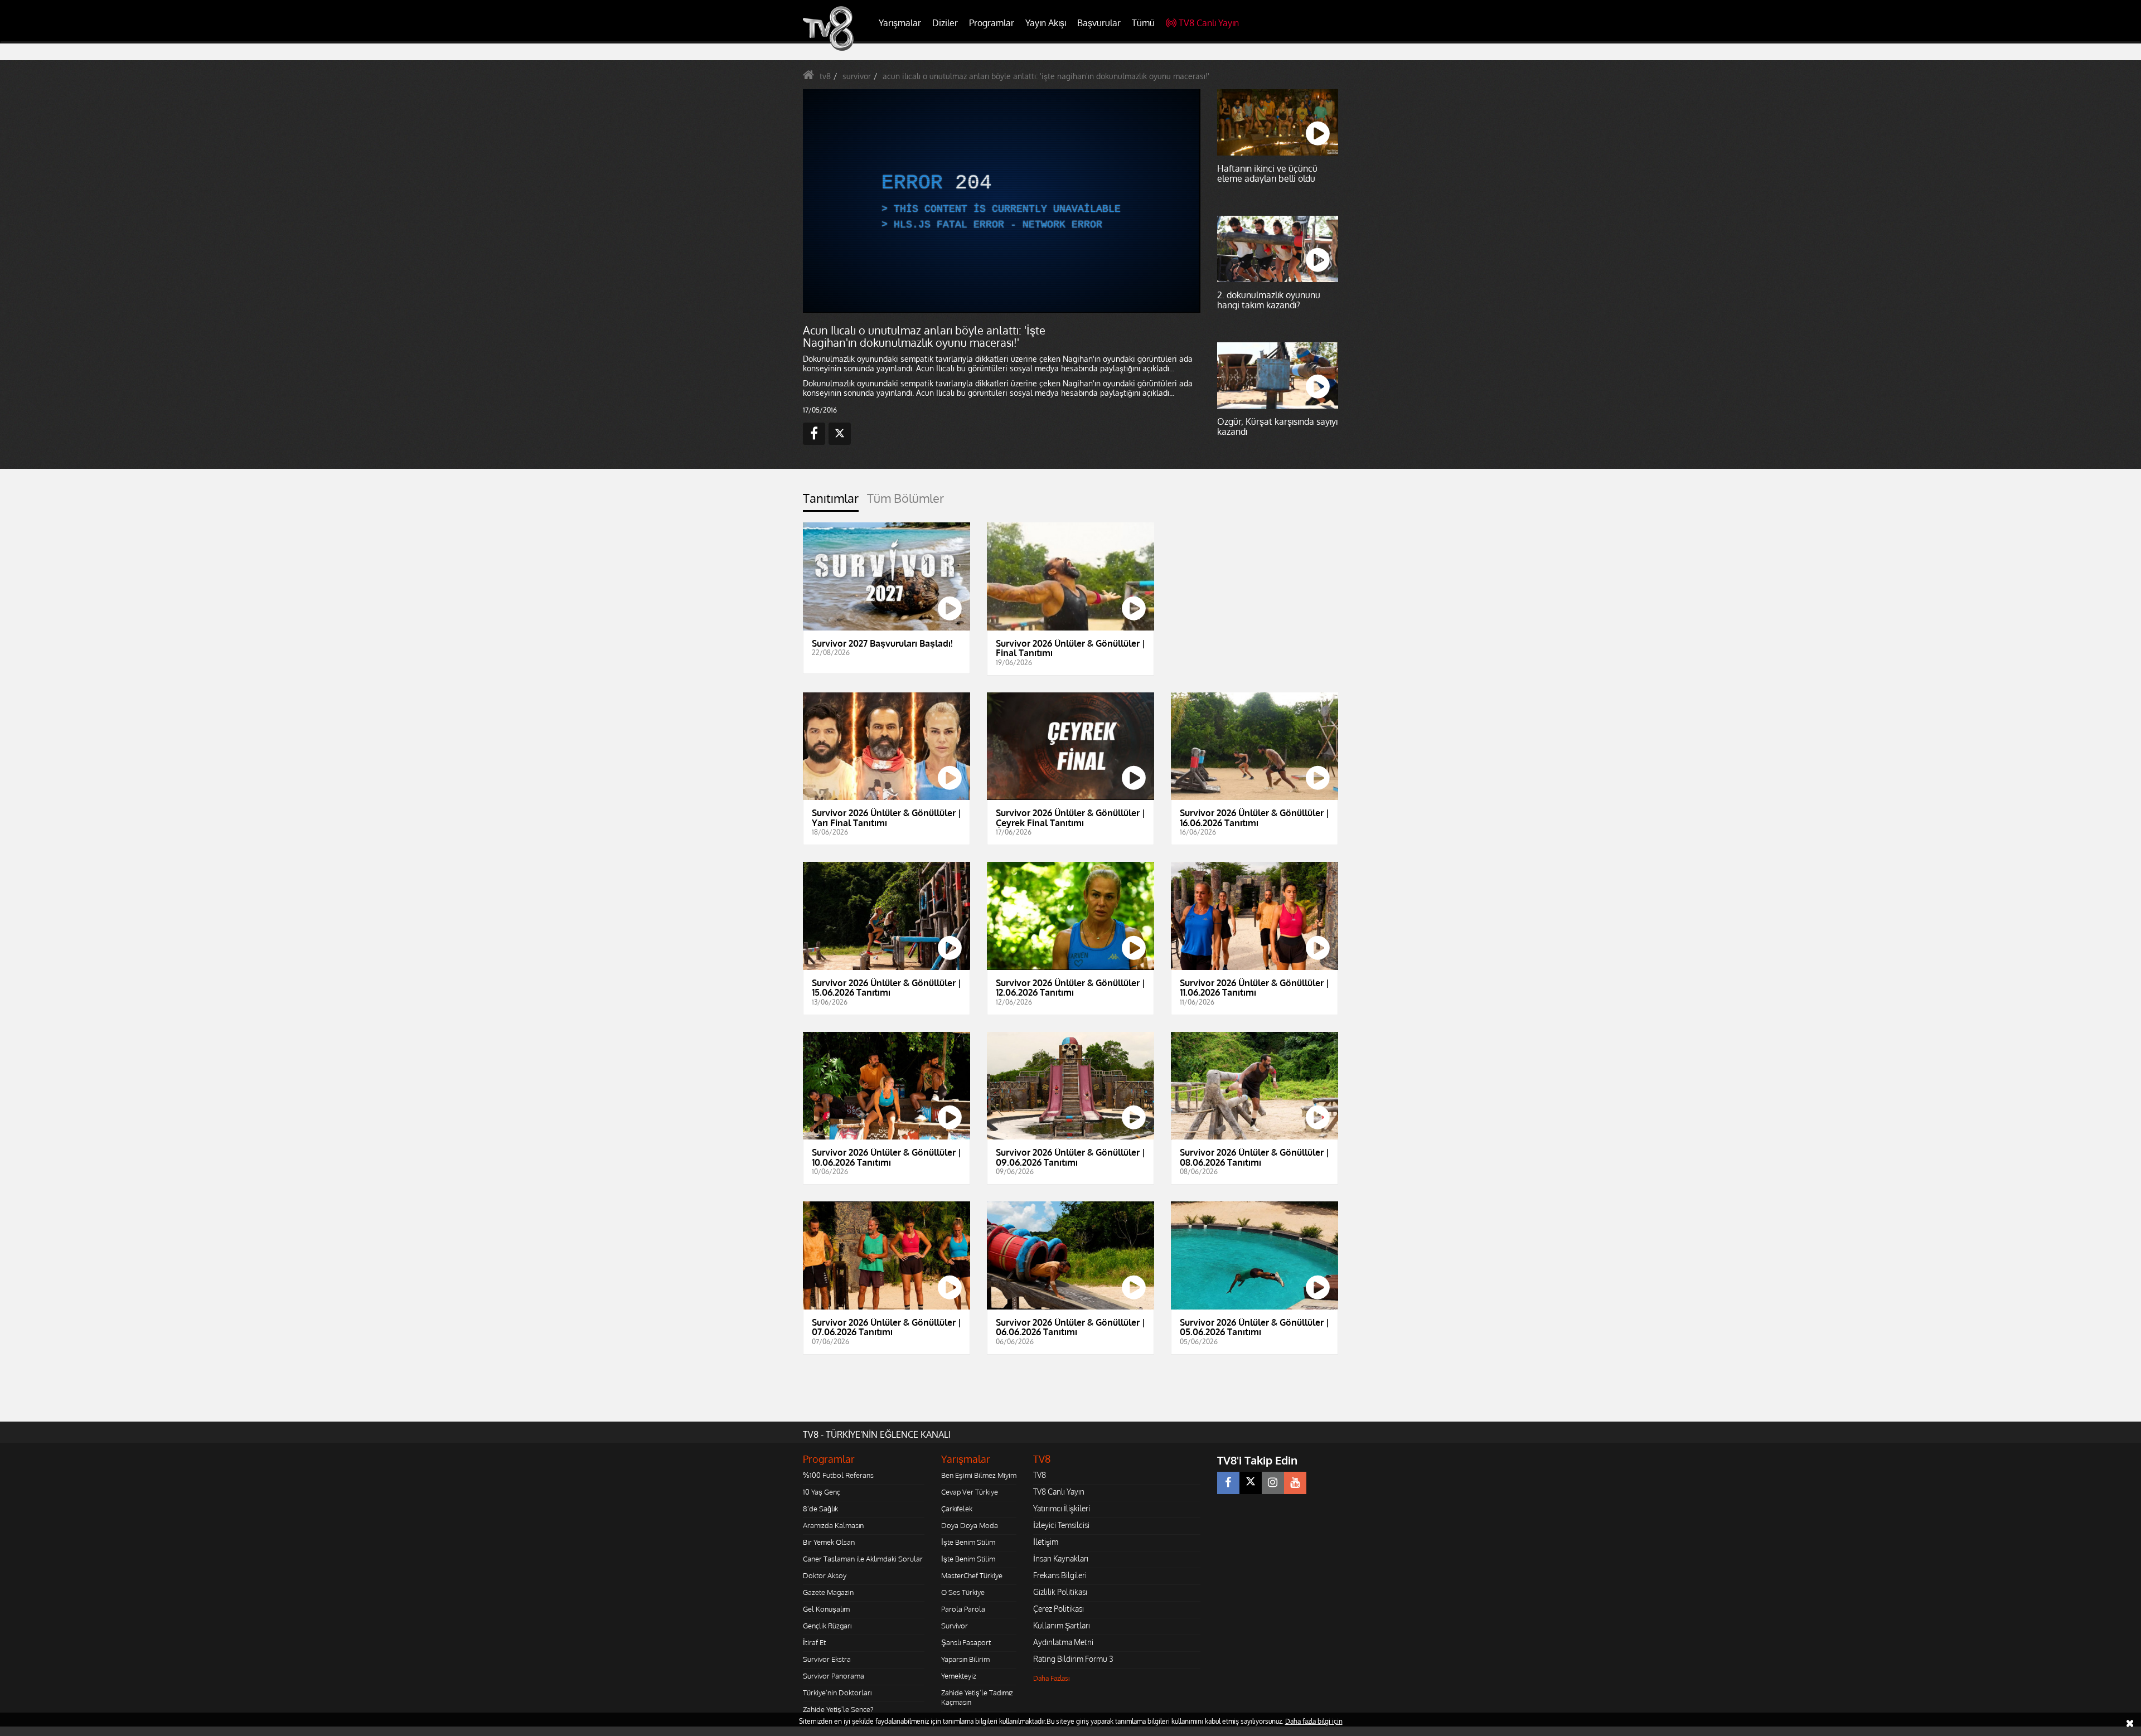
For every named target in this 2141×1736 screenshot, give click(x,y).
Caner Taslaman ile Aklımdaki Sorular (863, 1559)
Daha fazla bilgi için (1314, 1721)
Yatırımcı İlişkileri (1062, 1508)
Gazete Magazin (828, 1592)
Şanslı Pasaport (966, 1642)
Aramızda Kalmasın (833, 1525)
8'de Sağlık (820, 1509)
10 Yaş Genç (822, 1492)
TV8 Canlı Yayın (1209, 23)
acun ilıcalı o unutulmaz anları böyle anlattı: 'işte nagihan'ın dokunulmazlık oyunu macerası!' (1046, 76)
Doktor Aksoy (825, 1575)
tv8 (825, 76)
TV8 (1040, 1475)
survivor (857, 76)
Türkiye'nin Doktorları (837, 1693)
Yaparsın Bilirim (965, 1659)
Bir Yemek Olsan (829, 1542)
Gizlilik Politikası (1060, 1592)
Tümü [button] (1143, 23)
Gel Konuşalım (826, 1609)
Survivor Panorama (834, 1676)
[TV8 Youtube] (1295, 1483)
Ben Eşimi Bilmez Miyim (979, 1475)
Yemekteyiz (959, 1676)
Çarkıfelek (957, 1509)
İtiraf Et (814, 1642)
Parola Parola (963, 1609)
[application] (1001, 201)
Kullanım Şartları (1062, 1625)
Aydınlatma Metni (1063, 1642)
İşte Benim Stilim (968, 1542)
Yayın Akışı (1046, 23)
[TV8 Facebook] (1228, 1483)
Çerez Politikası (1059, 1609)
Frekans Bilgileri (1060, 1575)
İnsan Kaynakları (1061, 1558)
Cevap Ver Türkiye (970, 1492)
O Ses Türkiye (963, 1592)
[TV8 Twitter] (1251, 1483)
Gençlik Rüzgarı (827, 1626)
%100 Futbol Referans (838, 1475)
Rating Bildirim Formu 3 (1073, 1659)
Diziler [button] (945, 23)
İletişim (1046, 1542)
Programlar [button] (992, 23)
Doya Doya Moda (970, 1525)
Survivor (955, 1626)
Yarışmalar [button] (900, 23)
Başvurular (1099, 23)
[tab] (831, 501)
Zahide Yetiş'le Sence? (838, 1709)
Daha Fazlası (1052, 1678)
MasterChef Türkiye (972, 1575)
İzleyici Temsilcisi (1061, 1525)
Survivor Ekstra (827, 1659)
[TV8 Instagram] (1273, 1483)
